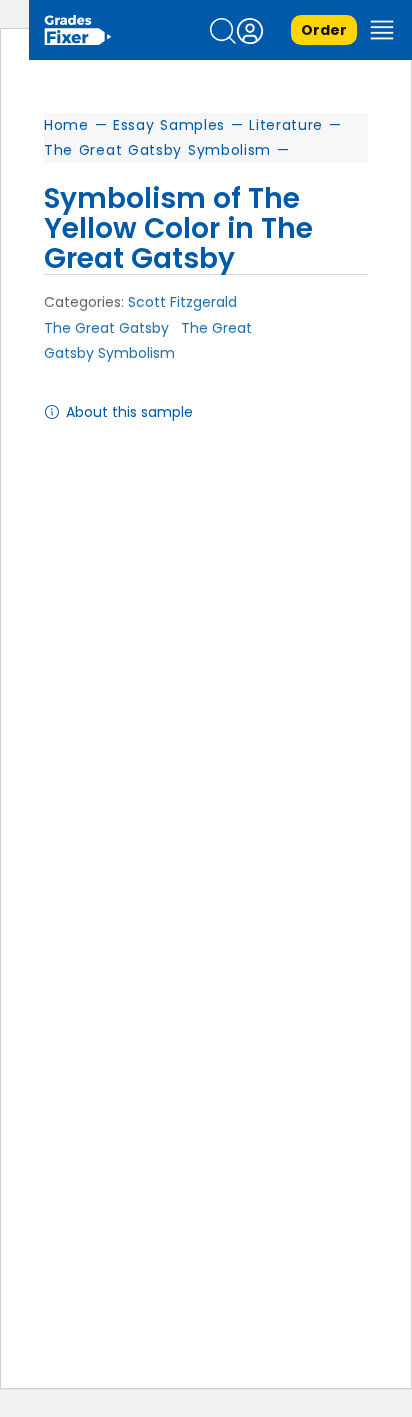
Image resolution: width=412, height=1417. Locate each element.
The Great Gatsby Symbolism (157, 150)
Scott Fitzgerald (182, 302)
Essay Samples (169, 125)
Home (66, 125)
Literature (286, 125)
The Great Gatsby (106, 328)
